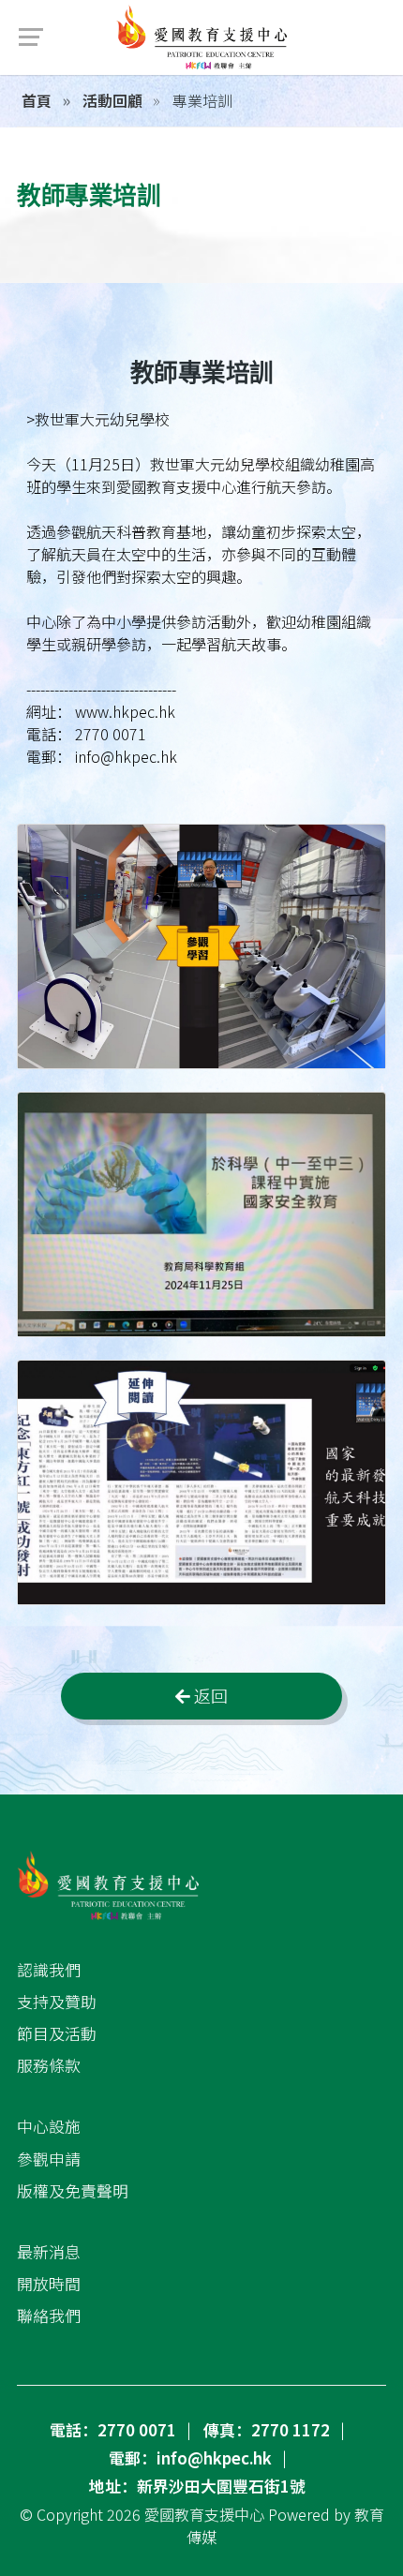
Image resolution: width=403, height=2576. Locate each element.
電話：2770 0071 (113, 2430)
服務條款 (49, 2065)
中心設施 (49, 2126)
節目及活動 (57, 2033)
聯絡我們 (49, 2315)
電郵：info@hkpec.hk (190, 2458)
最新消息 (49, 2252)
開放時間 (49, 2284)
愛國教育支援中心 (204, 2514)
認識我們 (49, 1970)
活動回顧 (111, 100)
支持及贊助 (57, 2002)
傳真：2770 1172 (267, 2430)
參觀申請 (49, 2159)
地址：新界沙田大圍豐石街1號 (197, 2486)
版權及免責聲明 (73, 2191)
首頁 (37, 100)
